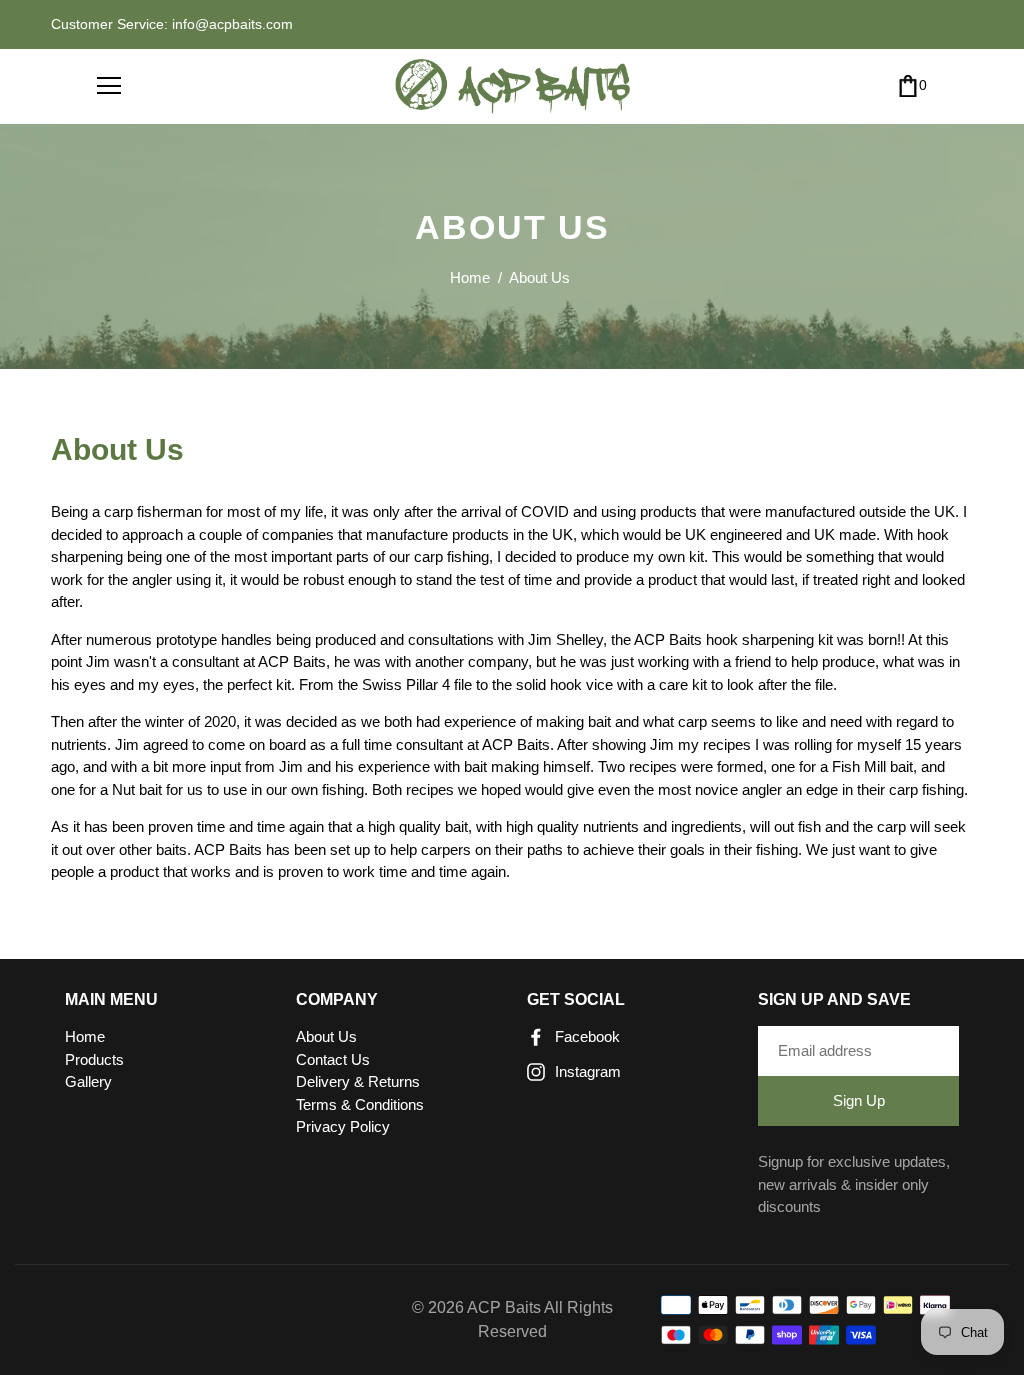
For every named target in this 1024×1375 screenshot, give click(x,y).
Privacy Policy (343, 1126)
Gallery (88, 1081)
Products (94, 1059)
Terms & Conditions (360, 1104)
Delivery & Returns (358, 1081)
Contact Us (333, 1059)
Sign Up (859, 1100)
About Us (326, 1036)
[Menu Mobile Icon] (109, 86)
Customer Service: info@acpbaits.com (172, 24)
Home (470, 277)
